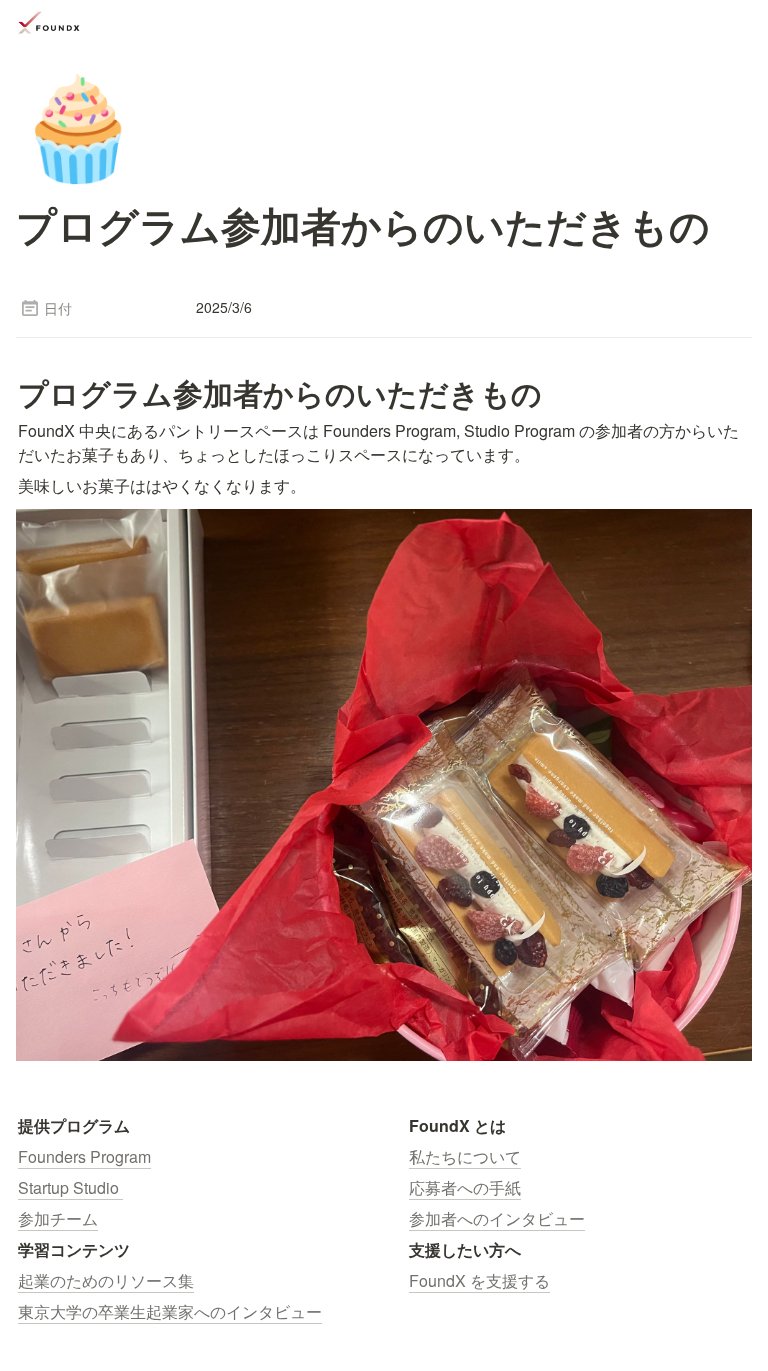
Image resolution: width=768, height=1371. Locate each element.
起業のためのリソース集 (106, 1280)
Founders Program (84, 1156)
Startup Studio (70, 1187)
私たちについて (465, 1156)
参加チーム (58, 1218)
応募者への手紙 (465, 1187)
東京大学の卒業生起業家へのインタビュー (170, 1311)
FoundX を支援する (479, 1280)
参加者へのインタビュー (497, 1218)
